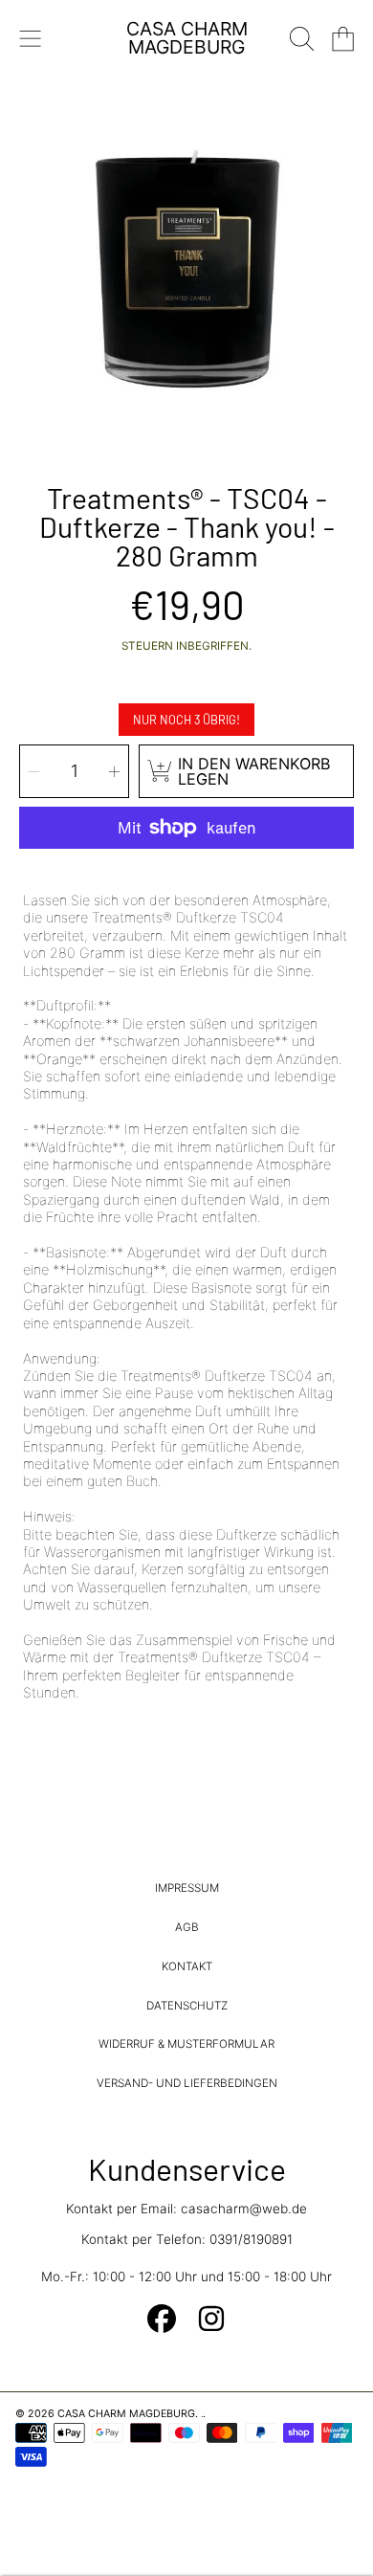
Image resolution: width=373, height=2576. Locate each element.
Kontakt (187, 1966)
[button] (31, 38)
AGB (187, 1927)
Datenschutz (187, 2006)
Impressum (187, 1888)
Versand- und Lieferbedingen (187, 2083)
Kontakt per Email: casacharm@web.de (186, 2209)
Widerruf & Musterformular (186, 2044)
